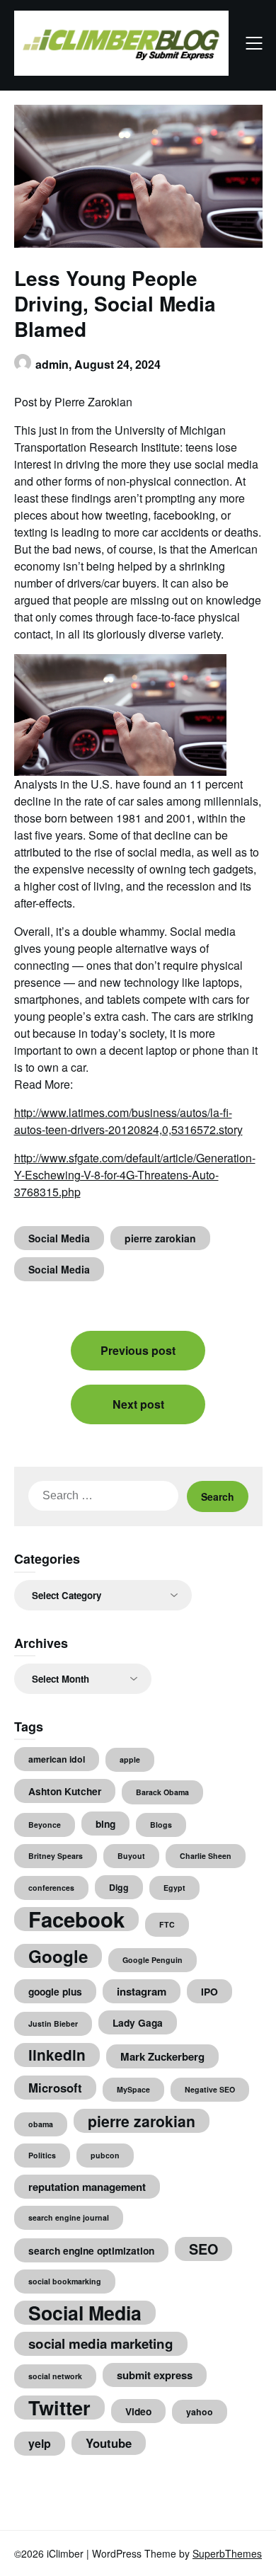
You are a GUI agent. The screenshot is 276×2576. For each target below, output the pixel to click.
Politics (42, 2155)
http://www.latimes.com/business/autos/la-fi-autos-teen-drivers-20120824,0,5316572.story (128, 1121)
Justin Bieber (53, 2023)
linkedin (57, 2055)
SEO (203, 2249)
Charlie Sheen (206, 1856)
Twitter (59, 2408)
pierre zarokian (160, 1238)
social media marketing (101, 2343)
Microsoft (55, 2088)
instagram (142, 1991)
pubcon (105, 2155)
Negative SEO (210, 2089)
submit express (155, 2375)
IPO (209, 1991)
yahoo (200, 2412)
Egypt (174, 1888)
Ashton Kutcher (65, 1791)
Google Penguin (153, 1960)
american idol (57, 1759)
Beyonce (45, 1825)
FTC (167, 1924)
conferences (51, 1888)
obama (41, 2124)
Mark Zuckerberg (162, 2056)
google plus (55, 1991)
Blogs (161, 1825)
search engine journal (69, 2217)
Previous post (138, 1350)
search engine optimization (91, 2250)
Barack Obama (162, 1792)
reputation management (87, 2187)
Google (58, 1956)
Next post (138, 1404)
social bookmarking (65, 2281)
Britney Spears (56, 1856)
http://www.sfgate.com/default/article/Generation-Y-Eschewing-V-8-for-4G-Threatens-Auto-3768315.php (135, 1175)
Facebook (76, 1919)
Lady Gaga (138, 2022)
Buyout (131, 1856)
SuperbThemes (227, 2553)
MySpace (133, 2089)
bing (105, 1824)
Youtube (109, 2443)
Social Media (59, 1238)
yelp (40, 2443)
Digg (119, 1887)
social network (55, 2376)
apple (130, 1759)
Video (138, 2411)
